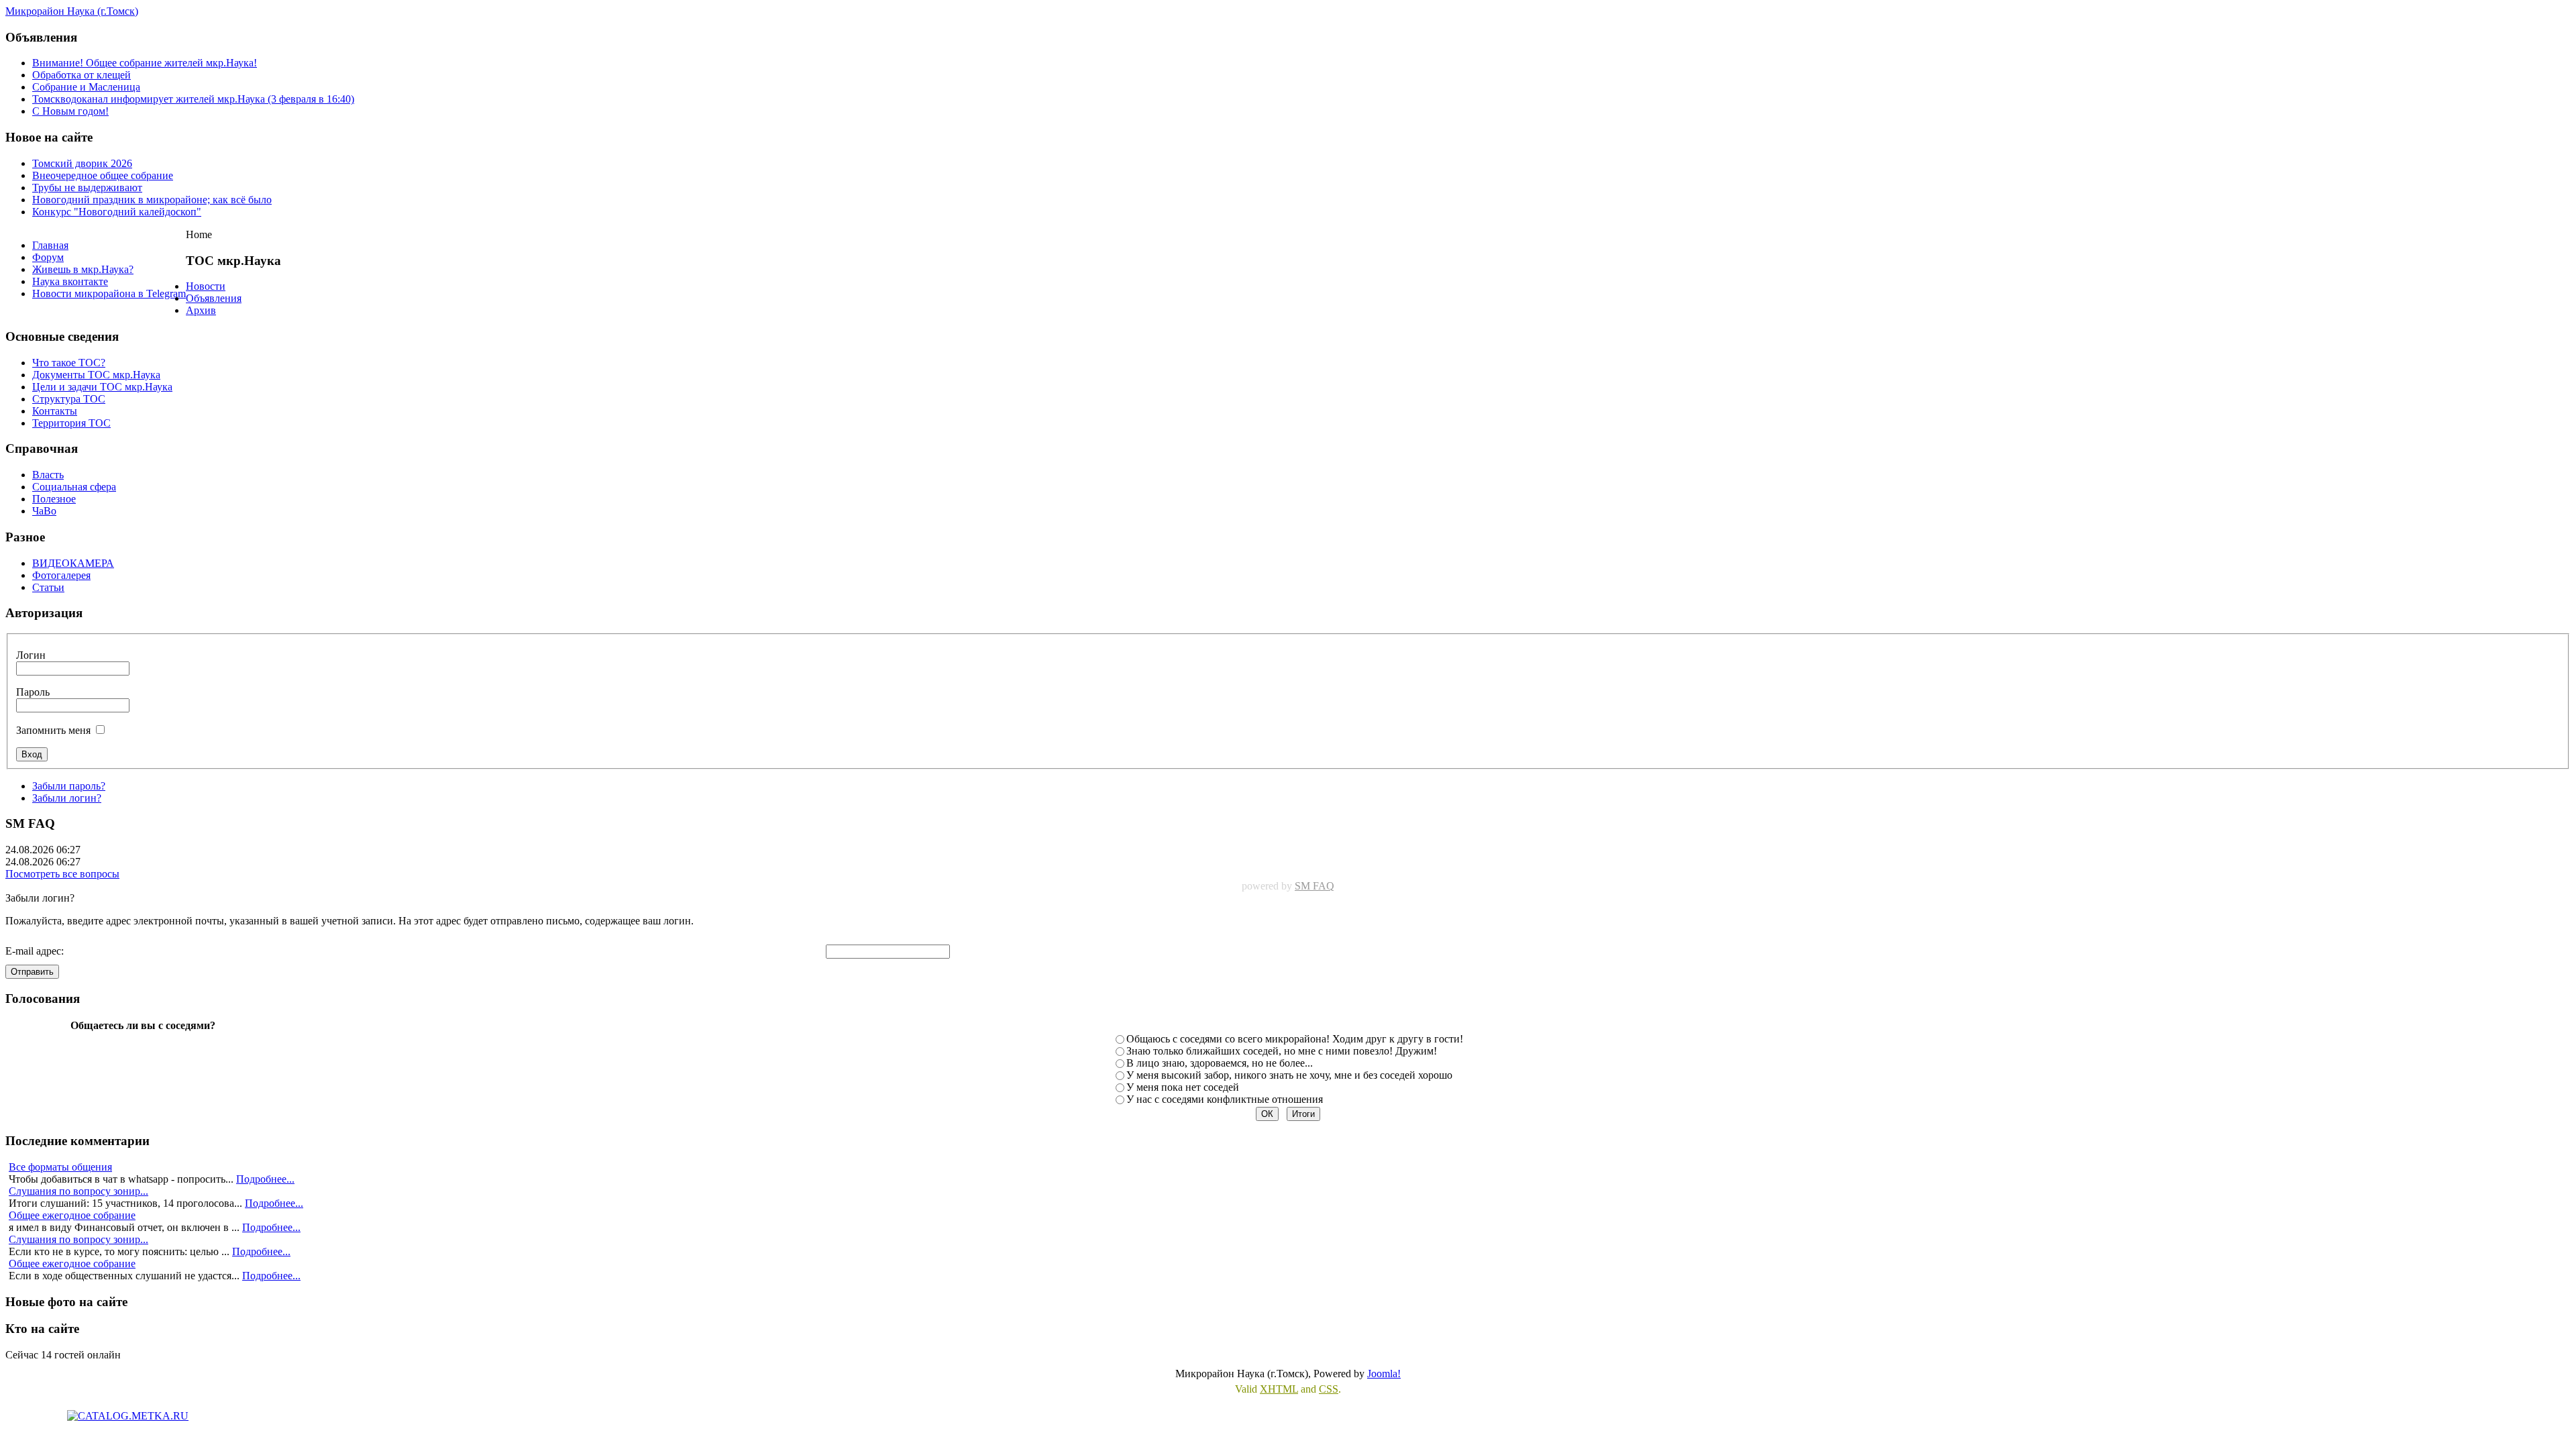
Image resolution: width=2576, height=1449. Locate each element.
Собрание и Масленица (86, 87)
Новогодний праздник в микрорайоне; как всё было (152, 200)
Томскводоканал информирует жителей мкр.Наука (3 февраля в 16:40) (193, 99)
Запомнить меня (53, 730)
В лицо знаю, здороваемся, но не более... (1220, 1063)
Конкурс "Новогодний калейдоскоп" (117, 212)
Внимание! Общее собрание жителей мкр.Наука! (145, 63)
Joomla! (1384, 1374)
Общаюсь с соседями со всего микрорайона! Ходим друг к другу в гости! (1295, 1039)
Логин (31, 655)
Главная (50, 245)
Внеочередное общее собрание (103, 175)
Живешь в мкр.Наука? (83, 269)
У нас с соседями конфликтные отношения (1225, 1099)
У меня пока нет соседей (1183, 1087)
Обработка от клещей (82, 75)
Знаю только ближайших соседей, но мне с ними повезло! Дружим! (1282, 1051)
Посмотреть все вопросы (62, 874)
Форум (48, 257)
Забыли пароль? (69, 786)
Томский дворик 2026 (82, 163)
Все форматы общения (60, 1167)
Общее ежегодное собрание (72, 1215)
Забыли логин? (67, 798)
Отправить (32, 972)
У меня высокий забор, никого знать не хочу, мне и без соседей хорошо (1289, 1075)
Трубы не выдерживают (87, 187)
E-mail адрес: (35, 951)
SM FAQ (1314, 886)
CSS (1329, 1389)
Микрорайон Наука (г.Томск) (72, 11)
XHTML (1279, 1389)
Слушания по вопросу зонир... (78, 1191)
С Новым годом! (70, 111)
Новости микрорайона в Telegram (109, 293)
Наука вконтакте (70, 281)
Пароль (33, 692)
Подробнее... (265, 1179)
